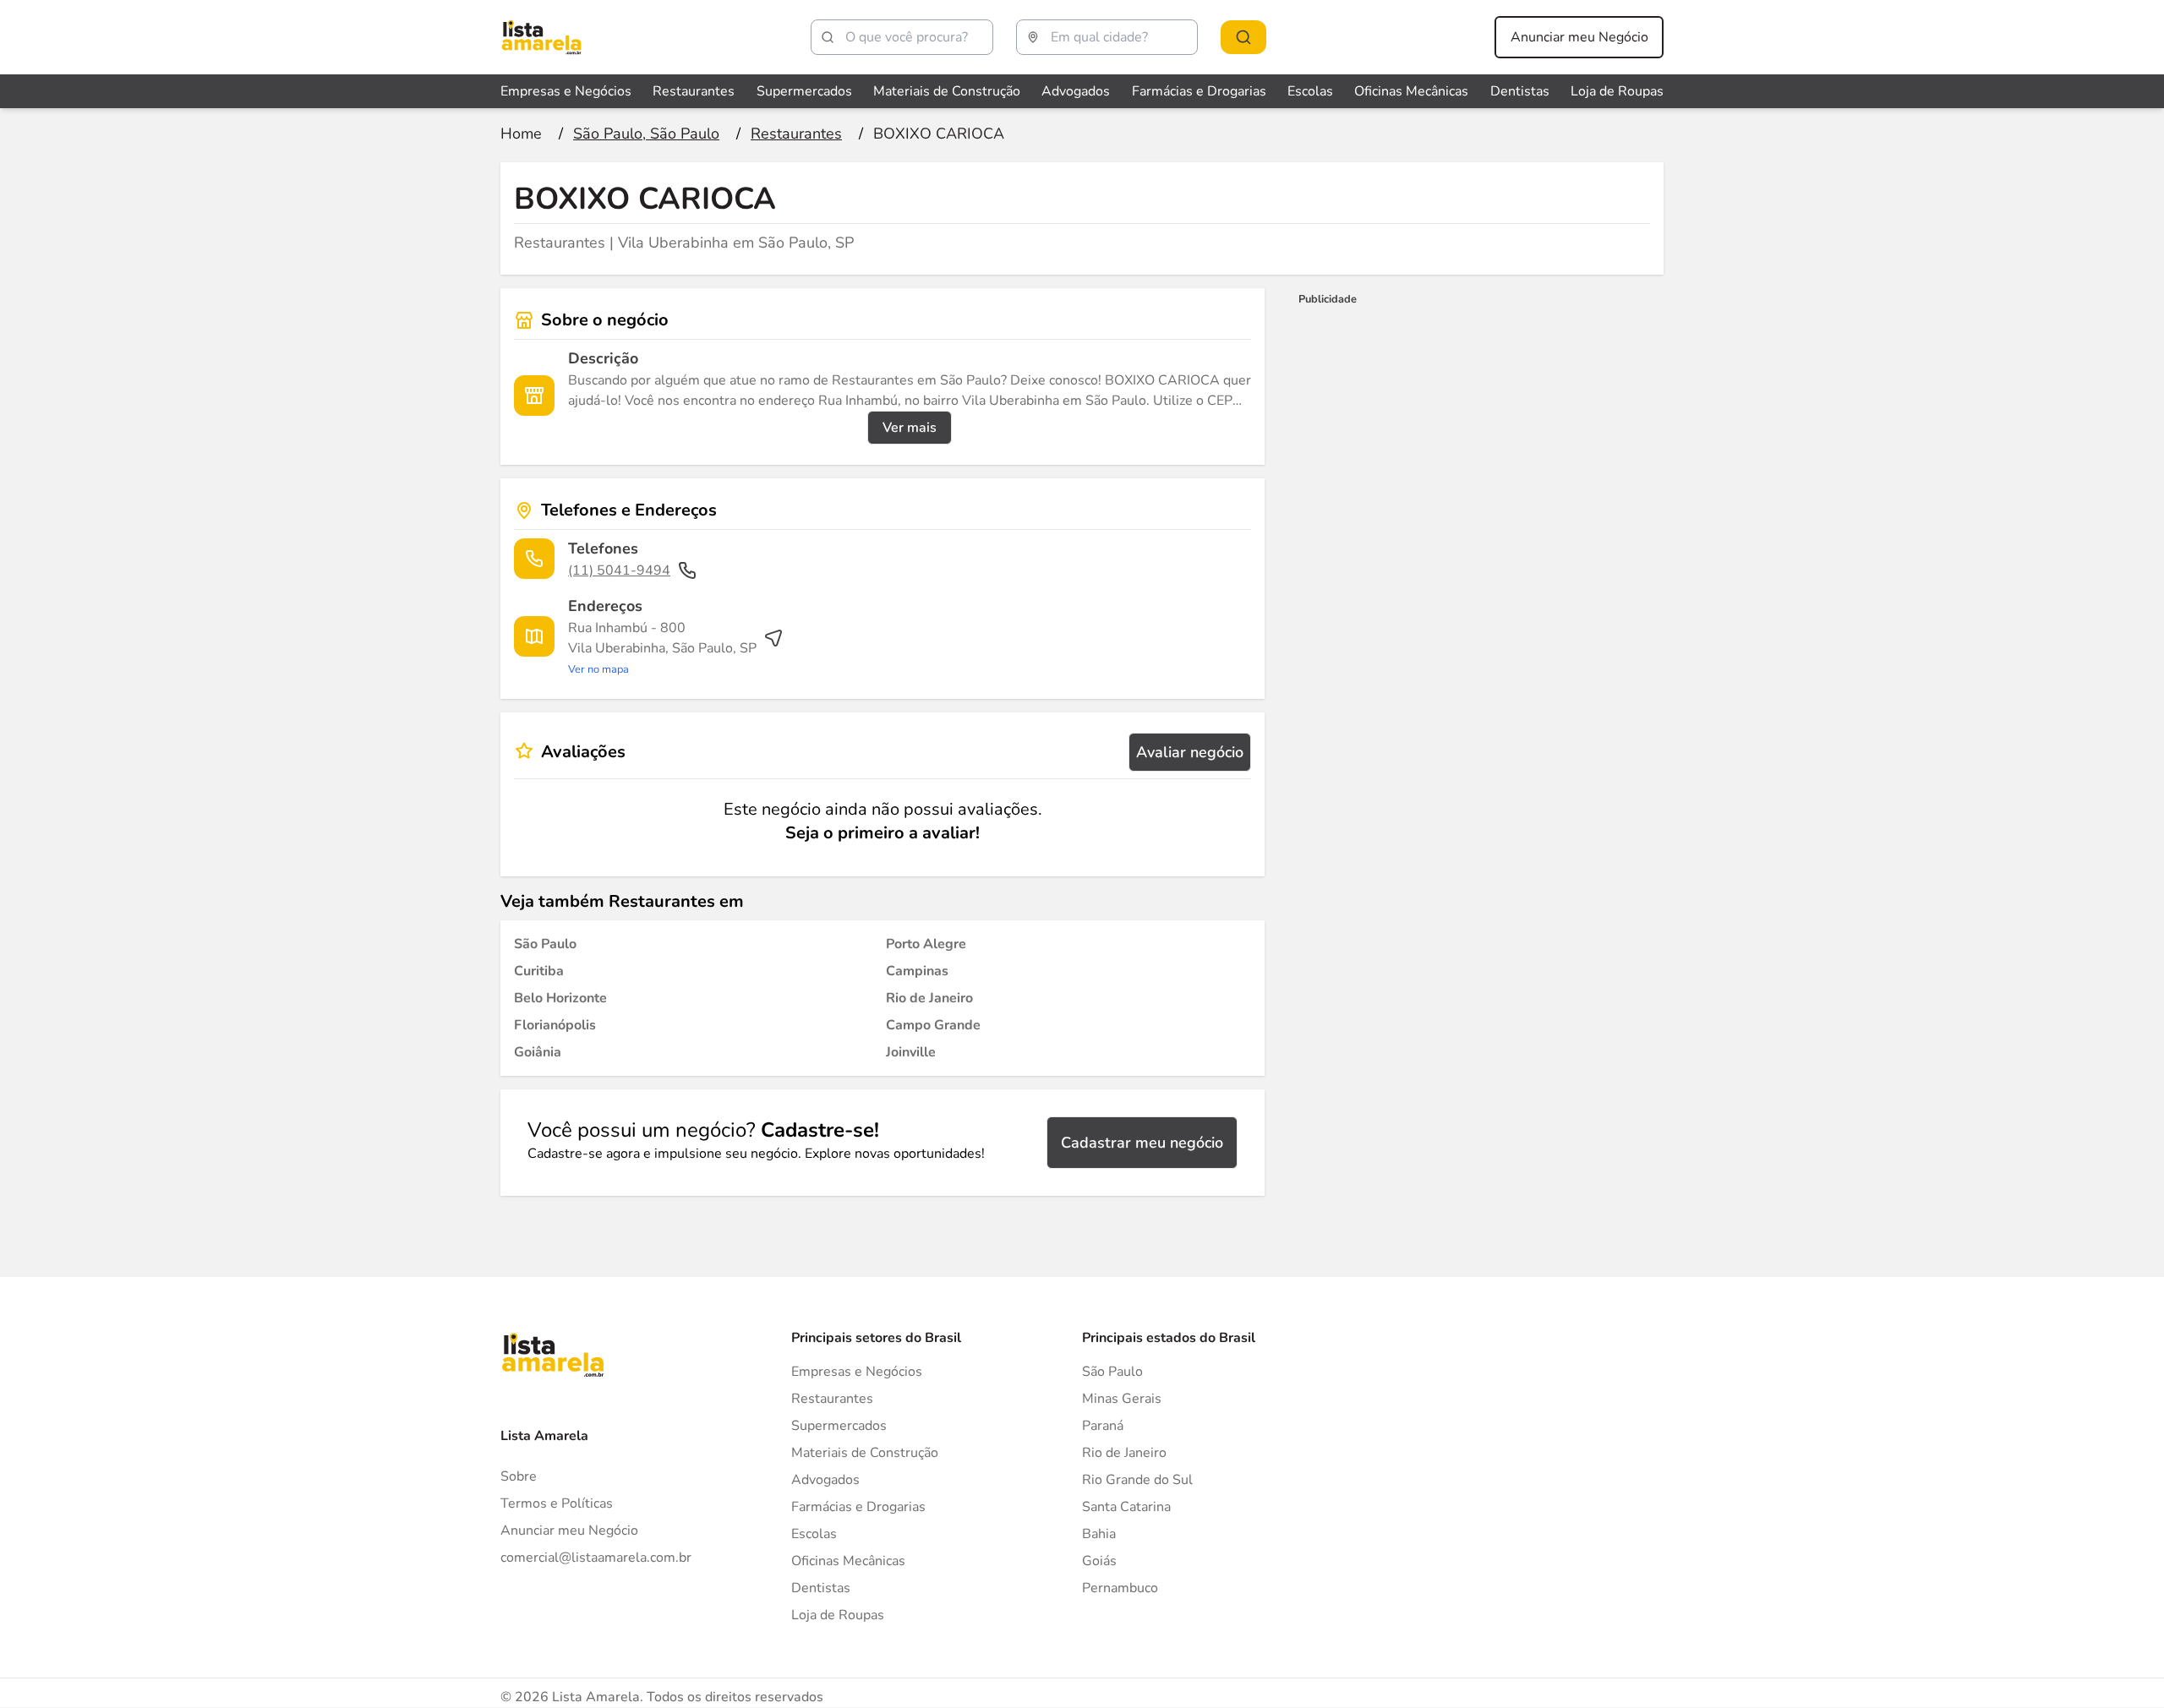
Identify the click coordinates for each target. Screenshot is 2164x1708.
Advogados (1076, 91)
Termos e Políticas (557, 1503)
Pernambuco (1120, 1588)
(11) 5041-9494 (619, 570)
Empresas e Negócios (566, 91)
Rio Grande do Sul (1137, 1480)
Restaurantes (694, 91)
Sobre (519, 1476)
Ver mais (910, 428)
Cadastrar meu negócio (1142, 1143)
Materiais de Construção (947, 91)
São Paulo (1112, 1372)
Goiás (1099, 1561)
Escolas (1310, 91)
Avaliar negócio (1190, 752)
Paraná (1103, 1426)
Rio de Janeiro (1124, 1453)
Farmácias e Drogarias (1199, 91)
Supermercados (804, 91)
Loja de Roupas (1617, 91)
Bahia (1099, 1534)
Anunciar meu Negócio (1579, 37)
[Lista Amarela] (541, 37)
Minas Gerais (1122, 1399)
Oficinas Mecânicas (1411, 91)
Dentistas (1520, 91)
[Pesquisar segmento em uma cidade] (1243, 37)
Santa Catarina (1126, 1507)
